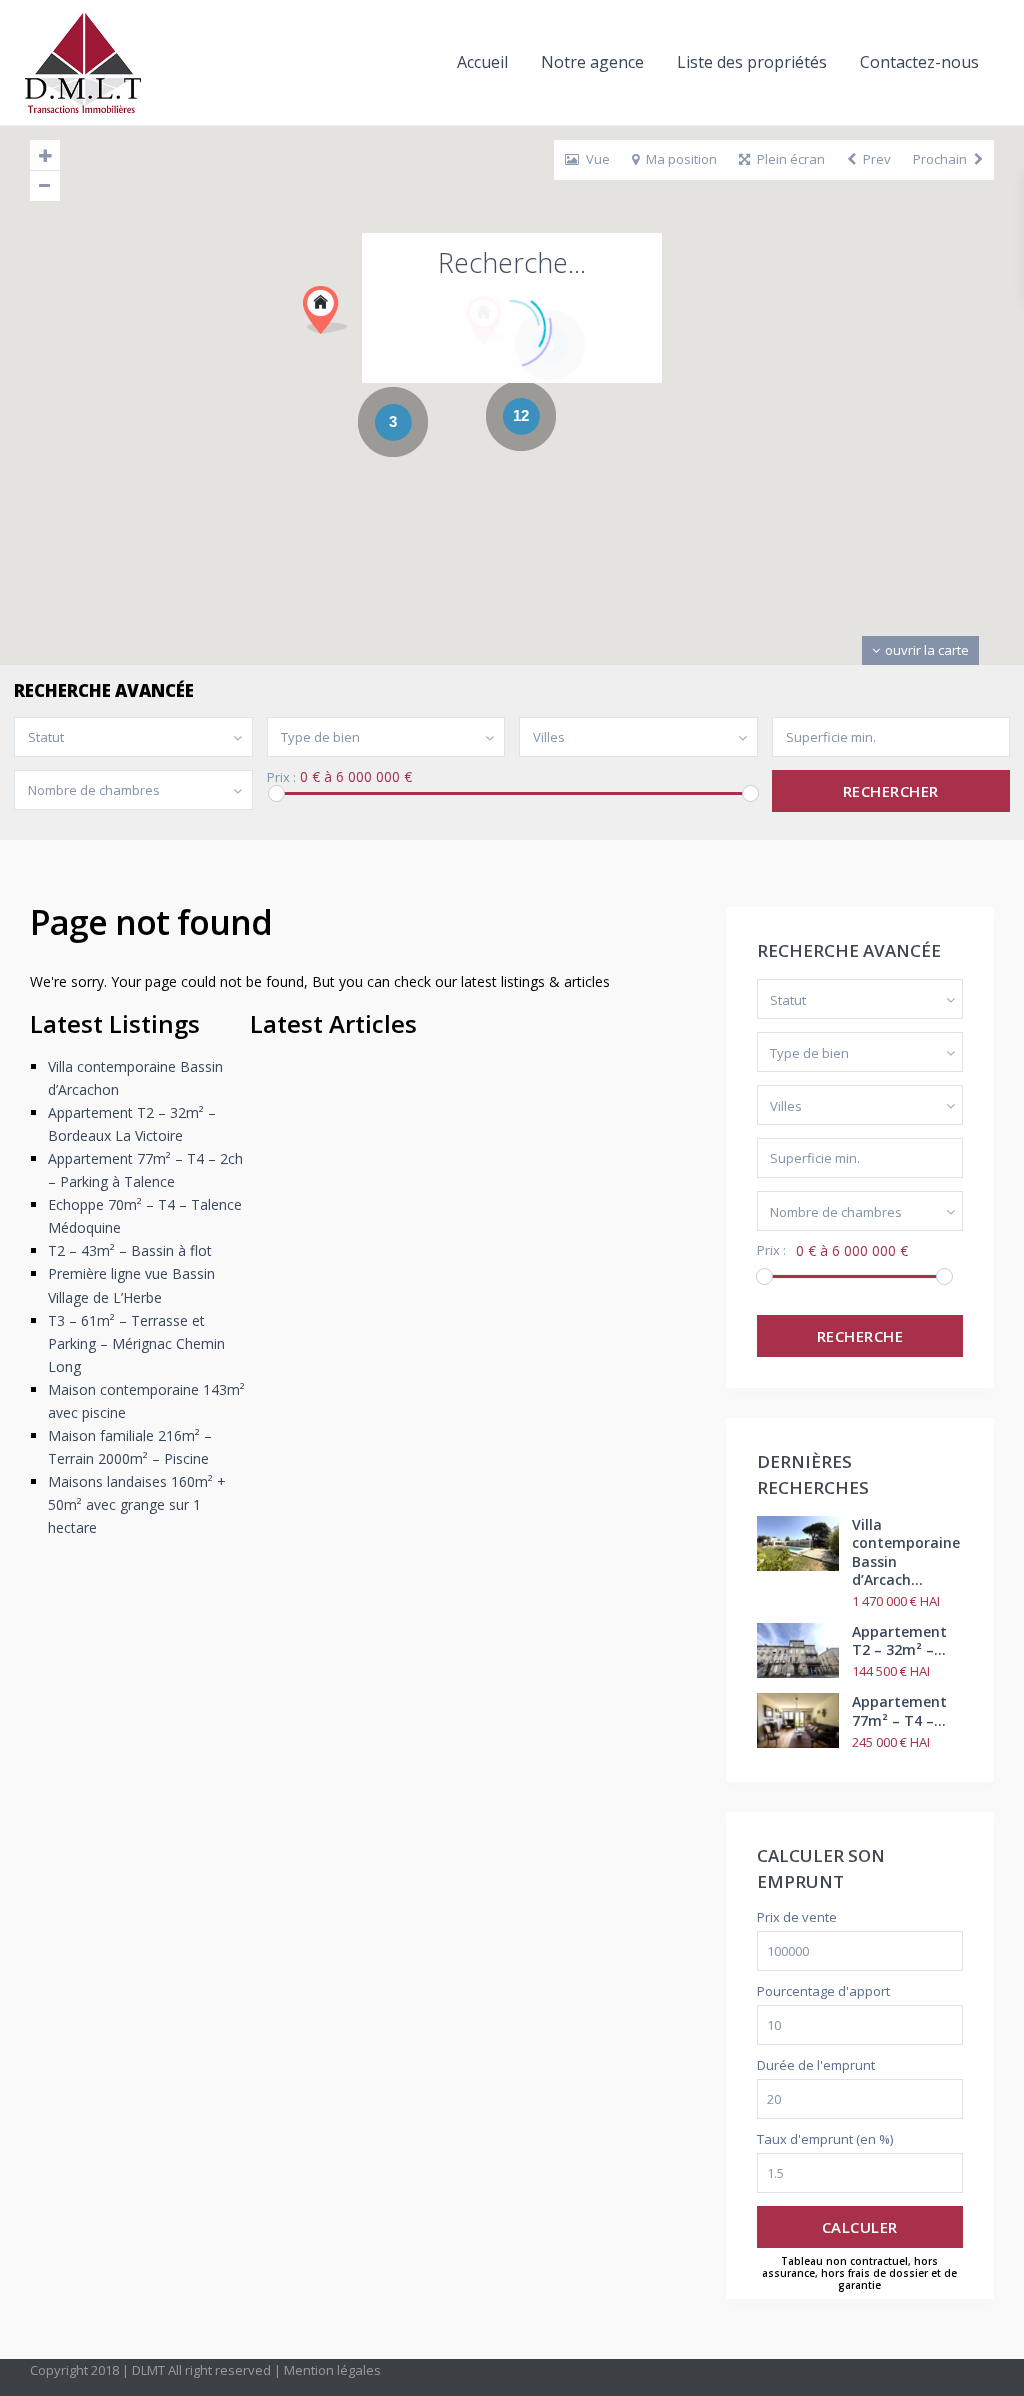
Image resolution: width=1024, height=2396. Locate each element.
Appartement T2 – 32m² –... (899, 1640)
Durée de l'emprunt (816, 2065)
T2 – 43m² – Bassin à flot (130, 1250)
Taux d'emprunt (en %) (825, 2139)
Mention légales (332, 2370)
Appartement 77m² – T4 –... (899, 1710)
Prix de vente (797, 1917)
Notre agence (592, 62)
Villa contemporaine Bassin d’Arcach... (906, 1552)
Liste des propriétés (752, 62)
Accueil (482, 62)
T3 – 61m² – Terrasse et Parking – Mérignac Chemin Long (136, 1343)
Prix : (281, 777)
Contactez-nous (919, 62)
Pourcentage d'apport (823, 1991)
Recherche (860, 1336)
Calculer (860, 2227)
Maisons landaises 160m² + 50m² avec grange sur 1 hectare (137, 1504)
